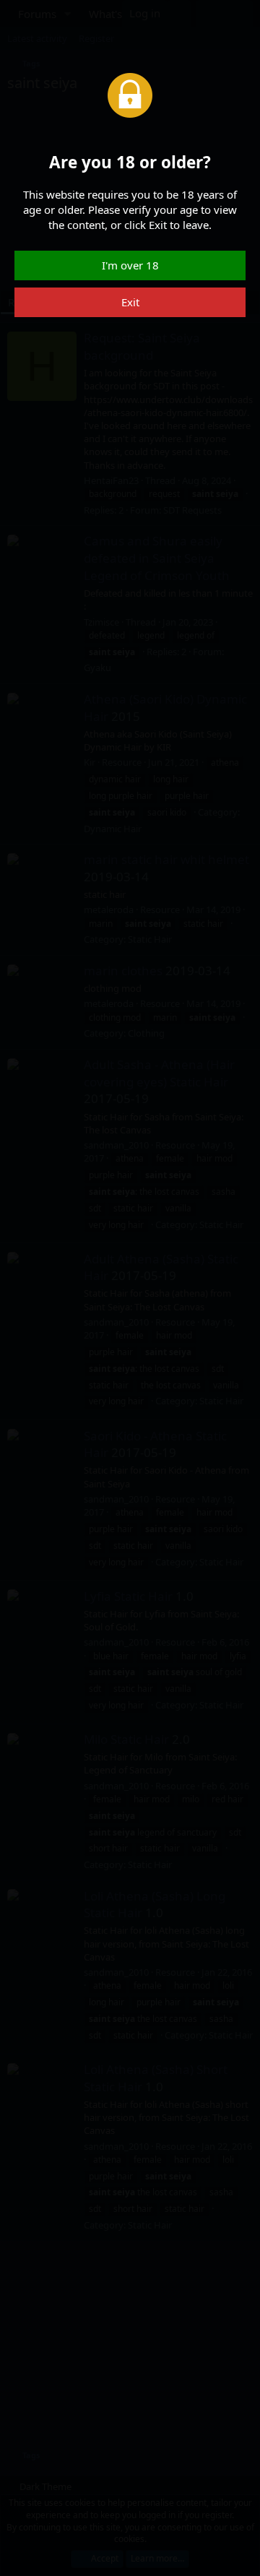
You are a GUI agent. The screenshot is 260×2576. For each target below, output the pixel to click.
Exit (130, 302)
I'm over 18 (130, 265)
